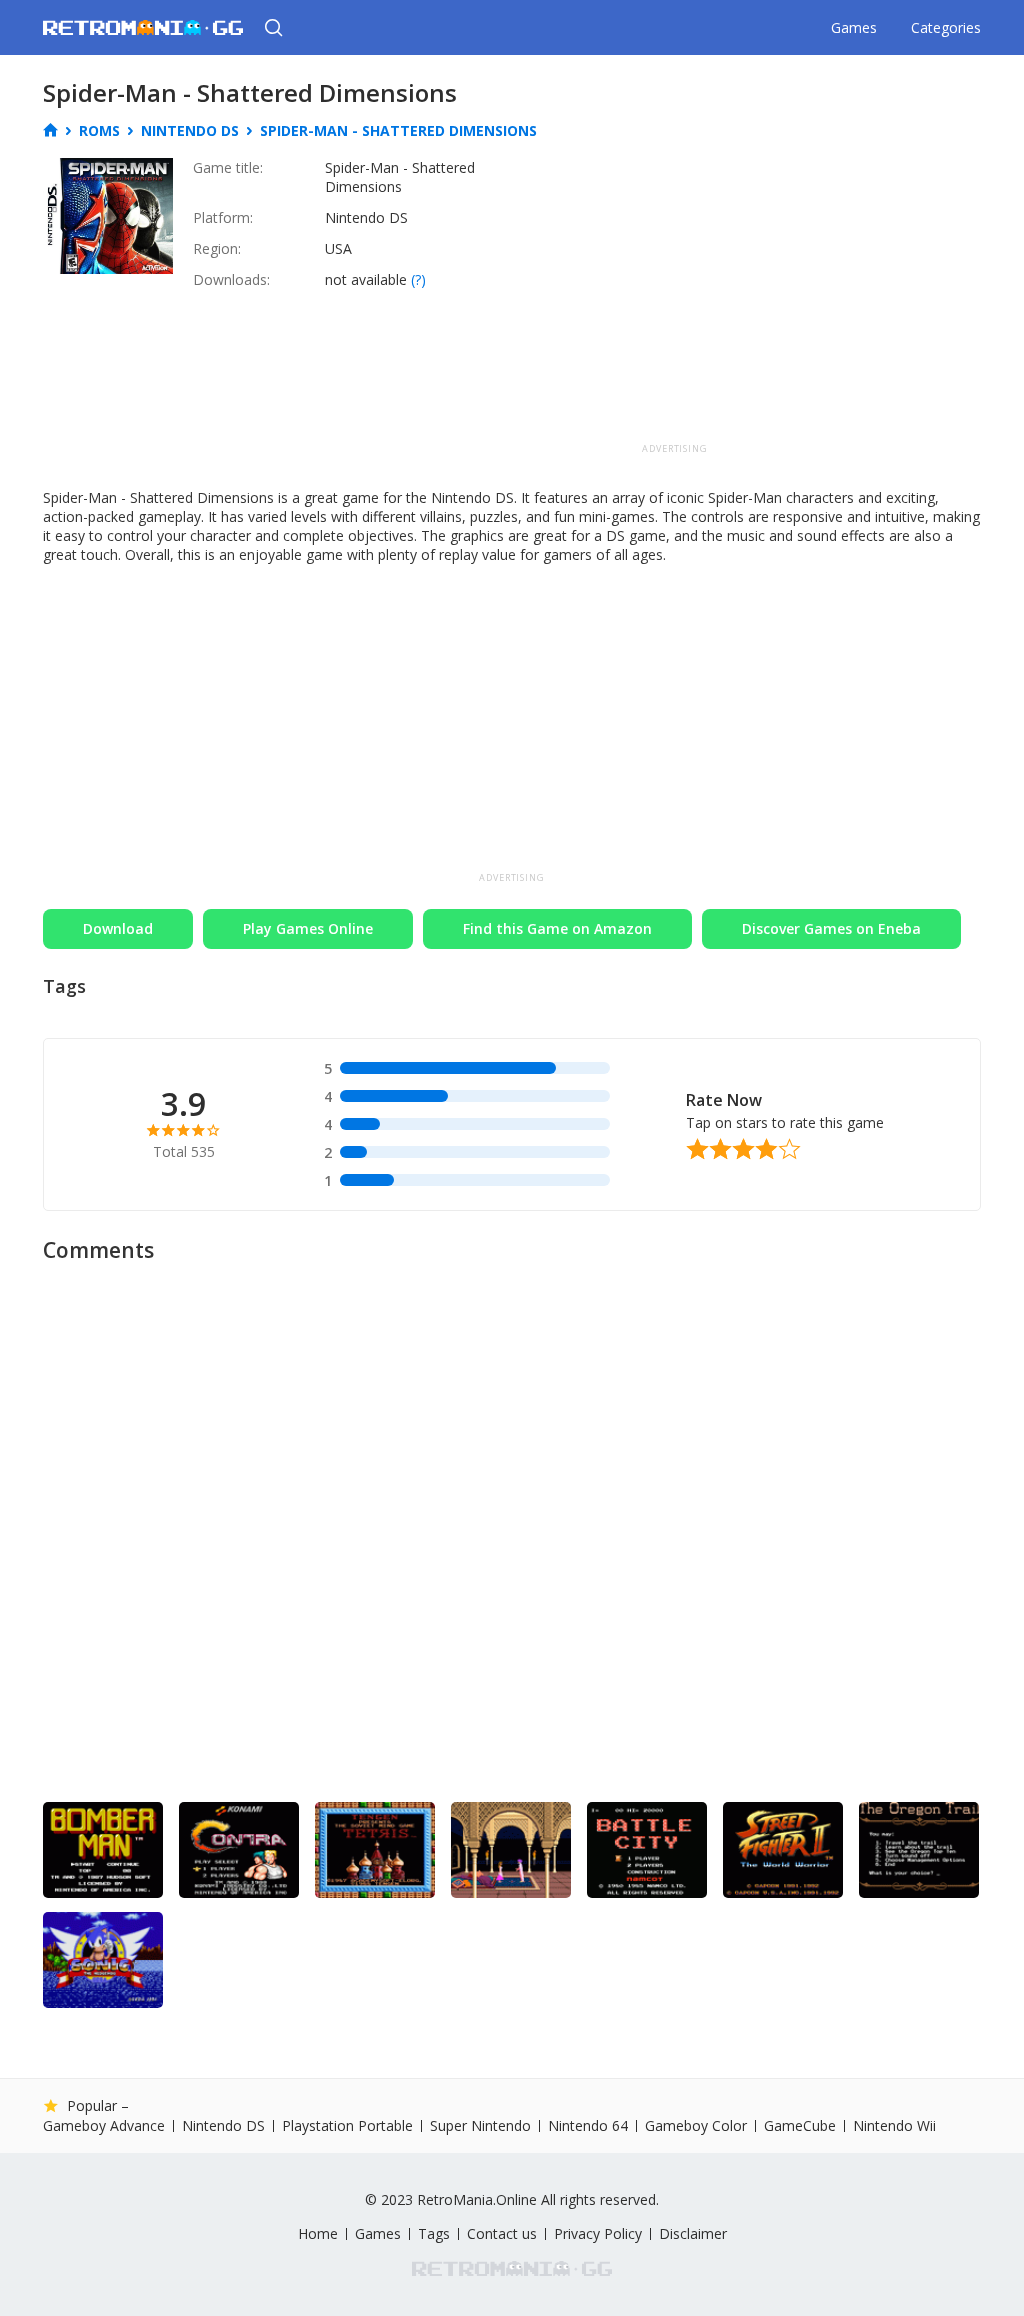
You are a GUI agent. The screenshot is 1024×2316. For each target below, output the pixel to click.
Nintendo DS (190, 131)
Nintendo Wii (894, 2125)
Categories (946, 27)
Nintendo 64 (588, 2126)
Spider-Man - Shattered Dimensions (398, 130)
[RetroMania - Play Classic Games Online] (143, 27)
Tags (434, 2234)
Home (318, 2234)
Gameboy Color (696, 2126)
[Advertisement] (675, 298)
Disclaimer (693, 2233)
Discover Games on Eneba (831, 928)
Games (854, 27)
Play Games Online (308, 928)
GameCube (800, 2126)
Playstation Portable (347, 2126)
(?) (418, 279)
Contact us (502, 2234)
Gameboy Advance (104, 2126)
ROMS (99, 131)
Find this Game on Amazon (557, 928)
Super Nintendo (480, 2126)
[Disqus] (512, 1525)
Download (118, 928)
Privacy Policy (598, 2234)
